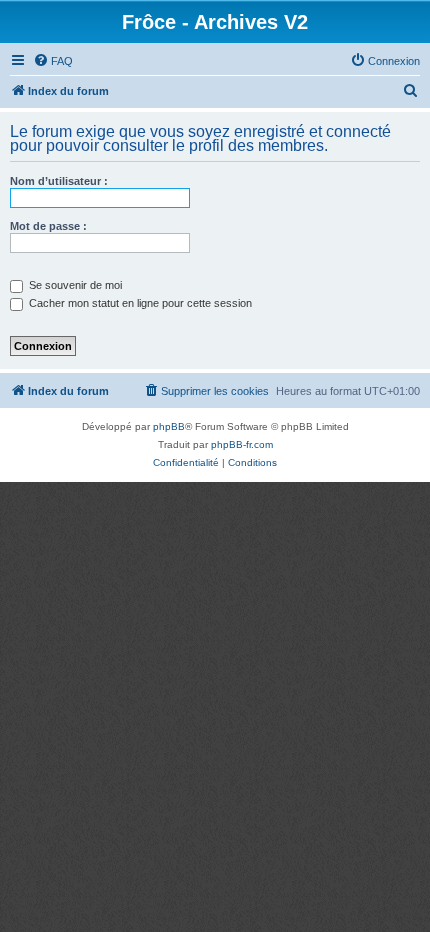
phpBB (169, 426)
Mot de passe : (48, 226)
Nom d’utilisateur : (59, 181)
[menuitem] (53, 61)
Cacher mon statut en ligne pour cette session (139, 303)
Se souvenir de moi (74, 285)
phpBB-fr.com (242, 444)
